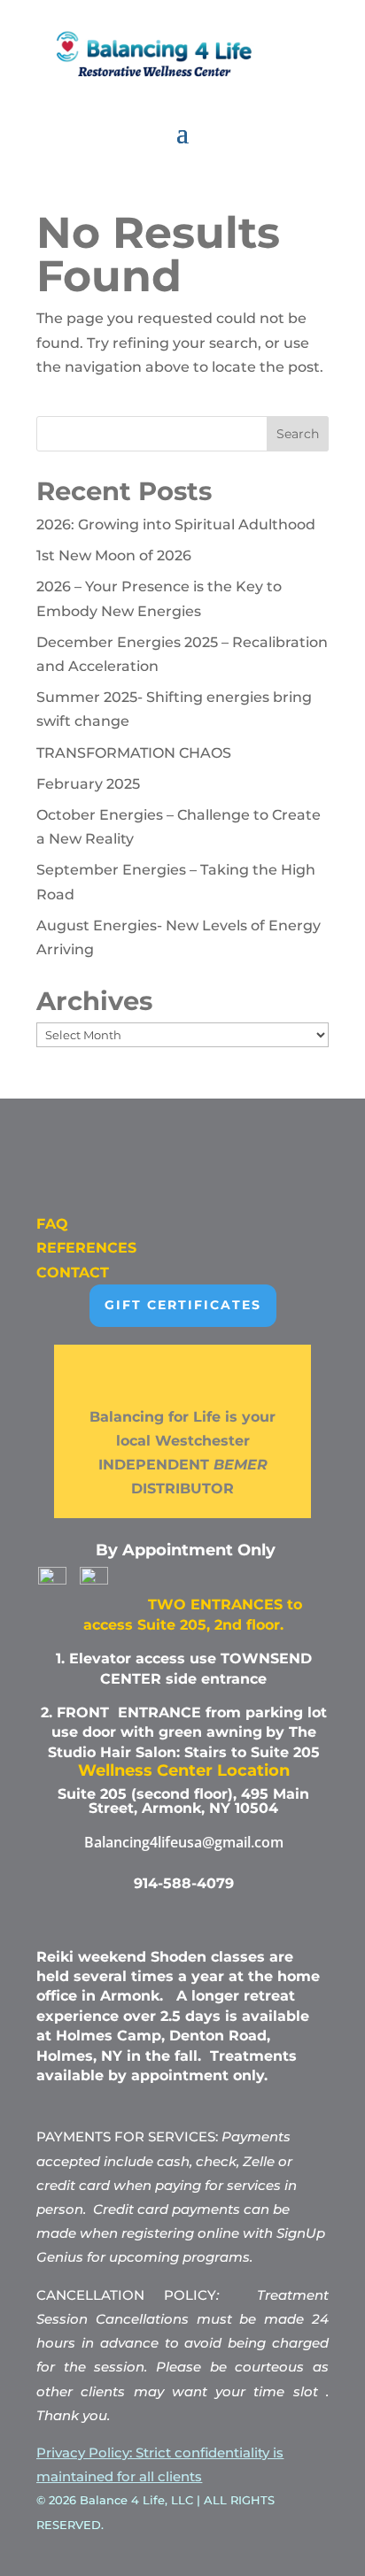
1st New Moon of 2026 (114, 555)
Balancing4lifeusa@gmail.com (184, 1842)
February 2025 (88, 784)
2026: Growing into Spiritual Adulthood (176, 524)
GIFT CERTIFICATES (183, 1305)
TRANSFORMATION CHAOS (134, 753)
